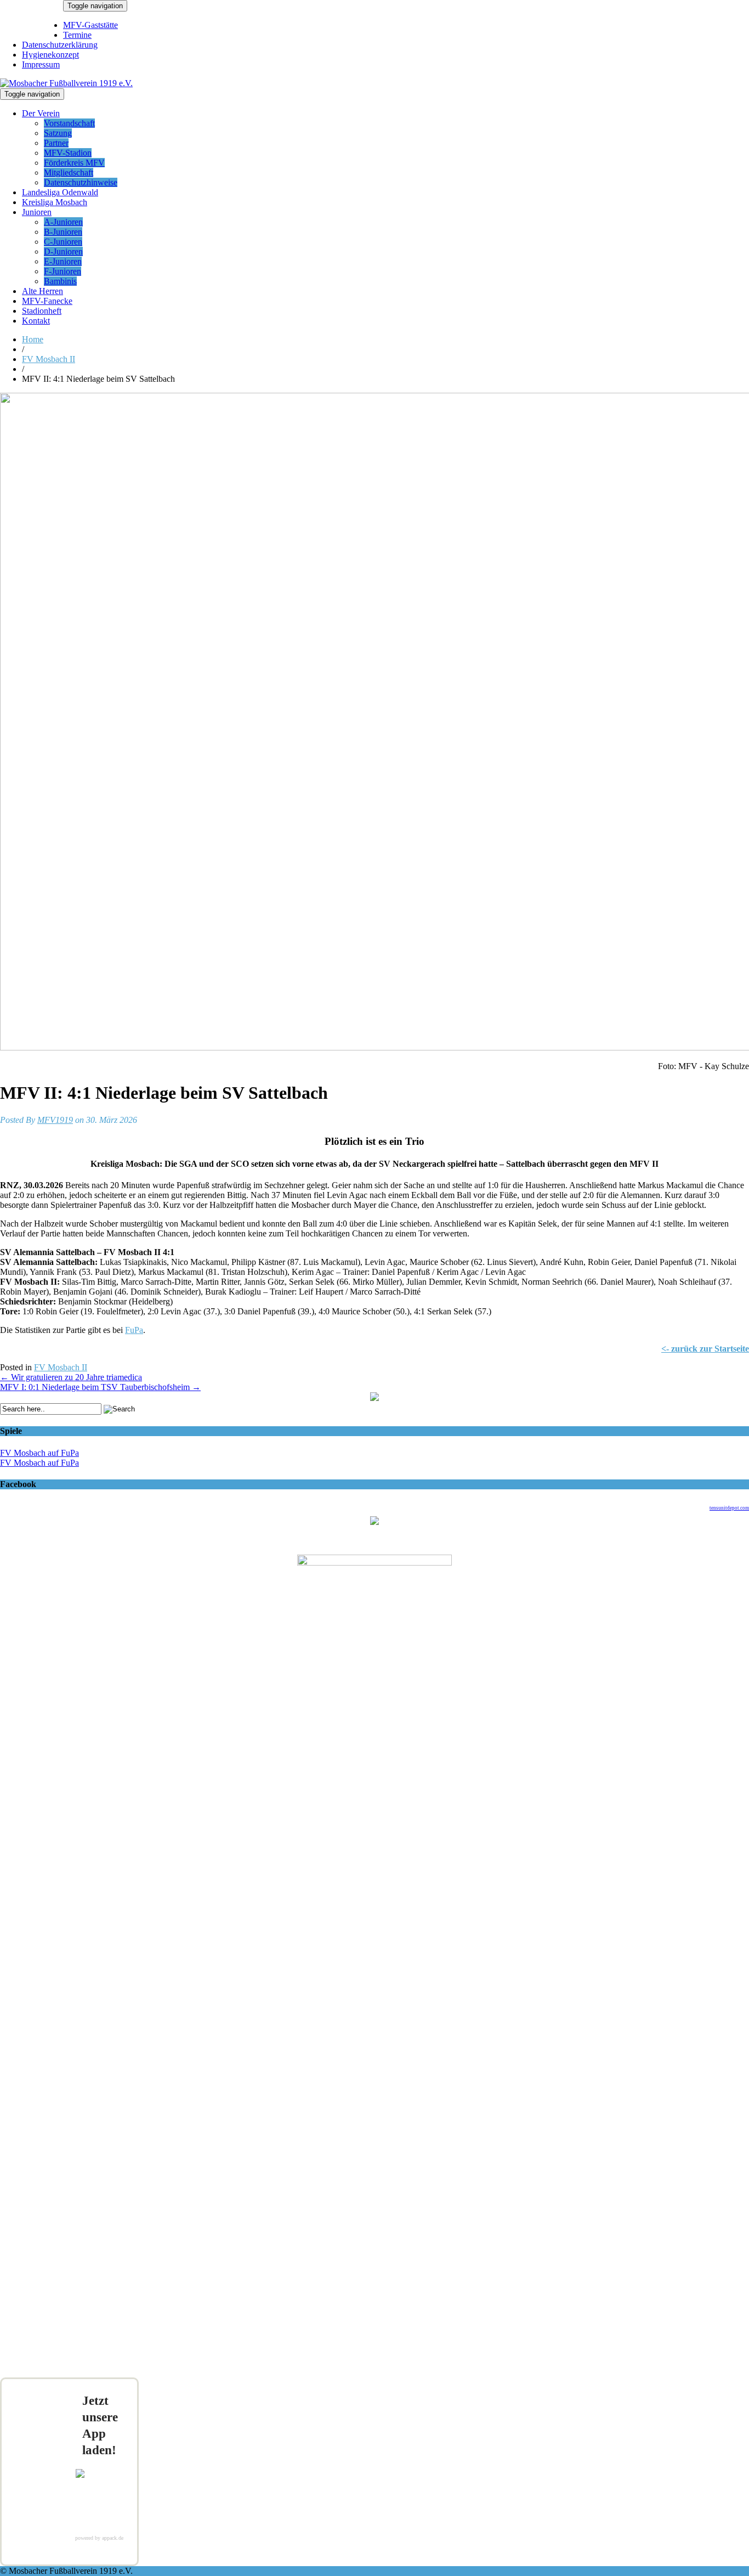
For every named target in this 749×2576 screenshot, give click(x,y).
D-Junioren (63, 252)
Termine (77, 35)
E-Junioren (63, 261)
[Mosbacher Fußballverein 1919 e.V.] (66, 83)
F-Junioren (63, 271)
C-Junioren (63, 242)
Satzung (58, 133)
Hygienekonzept (50, 55)
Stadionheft (42, 311)
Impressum (41, 64)
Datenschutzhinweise (81, 182)
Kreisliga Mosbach (55, 202)
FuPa (134, 1330)
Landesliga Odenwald (60, 192)
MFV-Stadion (68, 153)
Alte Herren (42, 291)
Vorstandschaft (69, 123)
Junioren (37, 212)
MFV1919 (55, 1120)
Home (33, 339)
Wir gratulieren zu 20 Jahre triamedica (71, 1377)
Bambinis (60, 281)
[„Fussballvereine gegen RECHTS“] (374, 1398)
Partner (56, 143)
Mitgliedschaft (69, 173)
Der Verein (41, 113)
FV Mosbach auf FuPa (39, 1453)
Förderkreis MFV (74, 163)
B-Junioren (63, 232)
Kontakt (36, 321)
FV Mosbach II (49, 359)
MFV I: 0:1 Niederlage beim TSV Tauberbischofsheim (100, 1387)
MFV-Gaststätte (90, 25)
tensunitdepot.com (729, 1508)
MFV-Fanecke (47, 301)
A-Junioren (63, 222)
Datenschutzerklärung (60, 45)
